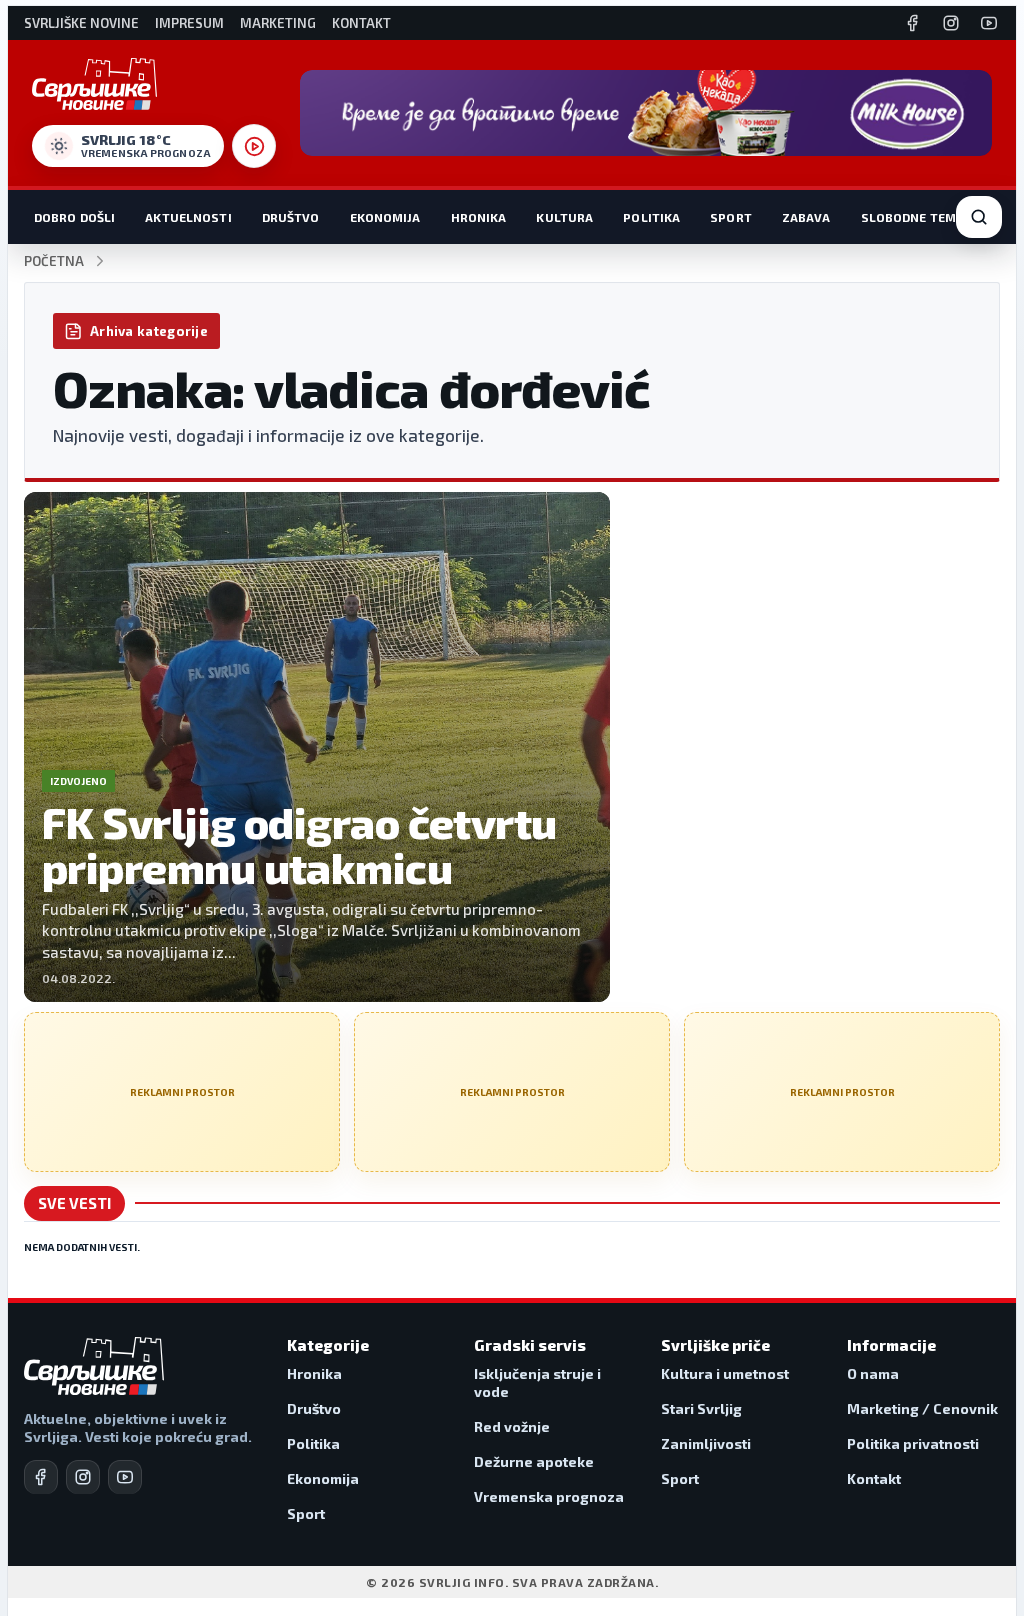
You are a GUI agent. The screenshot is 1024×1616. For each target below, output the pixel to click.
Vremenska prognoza (549, 1496)
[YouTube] (989, 23)
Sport (731, 217)
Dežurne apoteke (534, 1461)
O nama (873, 1373)
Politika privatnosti (913, 1443)
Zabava (806, 217)
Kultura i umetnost (725, 1373)
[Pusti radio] (254, 146)
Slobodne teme (912, 217)
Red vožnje (512, 1426)
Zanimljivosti (706, 1443)
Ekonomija (385, 217)
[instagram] (83, 1477)
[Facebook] (913, 23)
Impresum (189, 23)
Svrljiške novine (81, 23)
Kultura (564, 217)
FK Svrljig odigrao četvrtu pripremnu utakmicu (299, 844)
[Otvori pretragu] (979, 217)
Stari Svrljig (701, 1408)
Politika (651, 217)
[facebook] (41, 1477)
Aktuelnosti (188, 217)
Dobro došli (74, 217)
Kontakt (361, 23)
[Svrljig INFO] (94, 84)
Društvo (291, 217)
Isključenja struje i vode (537, 1382)
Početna (54, 261)
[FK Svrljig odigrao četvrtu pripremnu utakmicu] (317, 747)
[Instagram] (951, 23)
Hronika (479, 217)
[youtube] (125, 1477)
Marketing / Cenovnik (922, 1408)
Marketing (278, 23)
